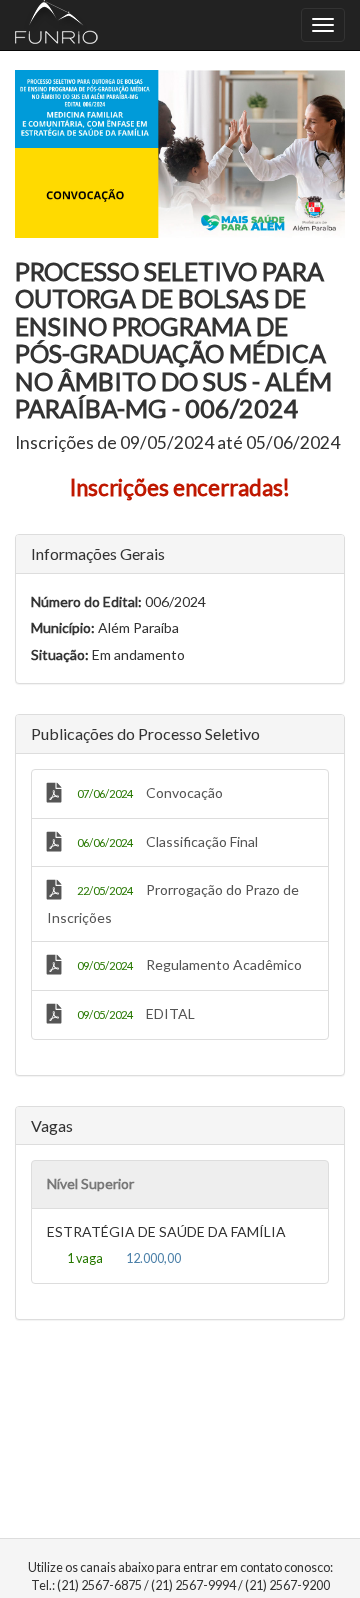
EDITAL (136, 1013)
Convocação (150, 792)
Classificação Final (167, 841)
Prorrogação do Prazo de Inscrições (173, 903)
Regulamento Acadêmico (189, 964)
